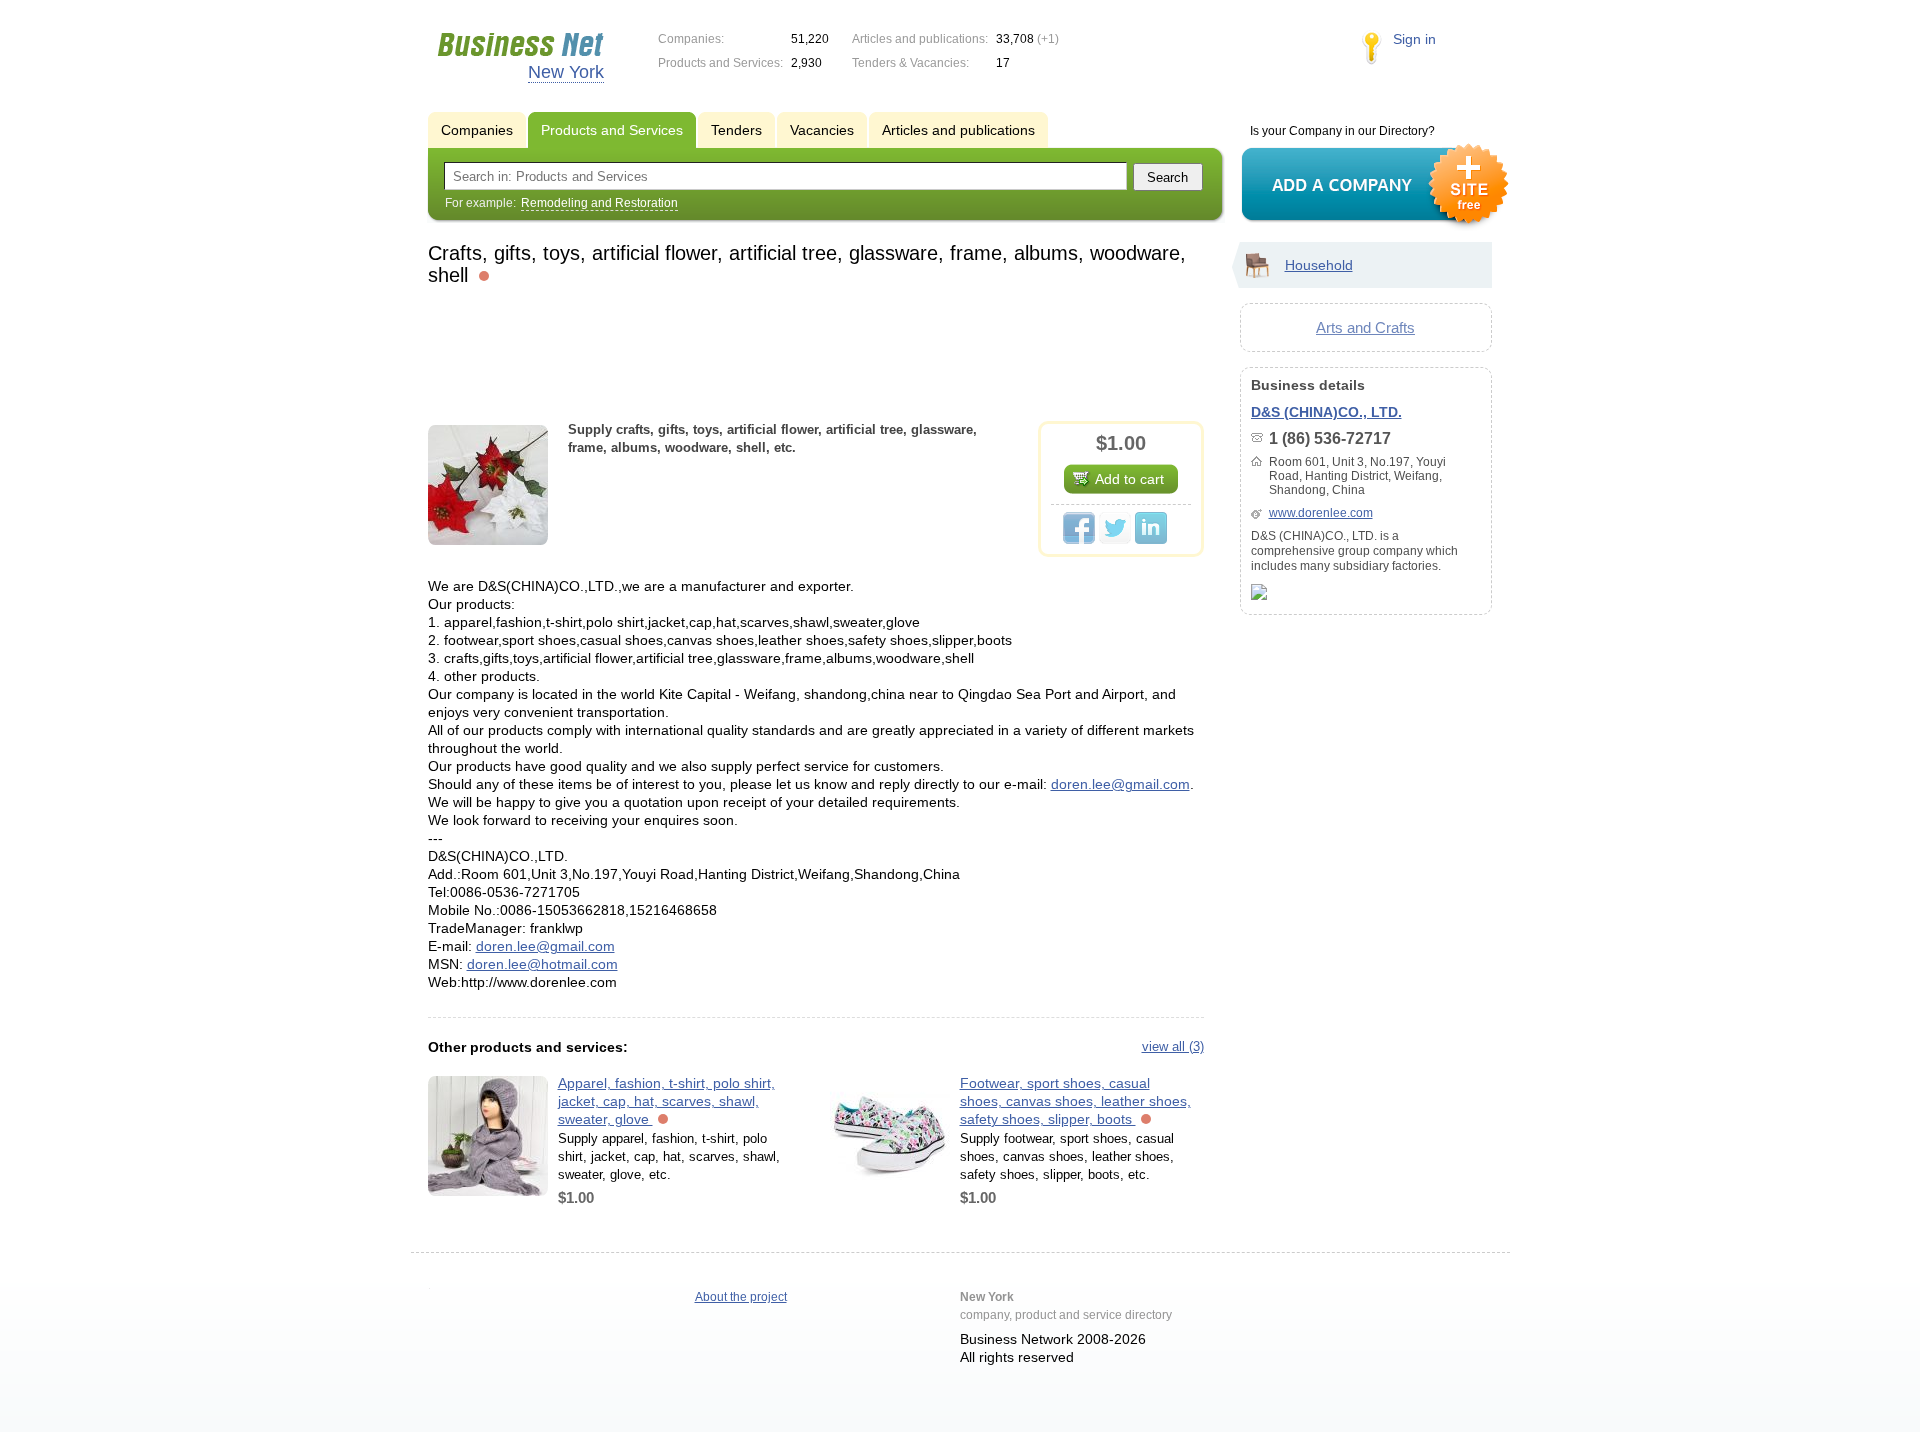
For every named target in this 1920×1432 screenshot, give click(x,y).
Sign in (1414, 39)
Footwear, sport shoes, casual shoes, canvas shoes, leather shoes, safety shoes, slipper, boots (1075, 1101)
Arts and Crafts (1365, 327)
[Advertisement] (816, 351)
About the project (741, 1297)
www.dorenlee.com (1321, 513)
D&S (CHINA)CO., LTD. (1326, 412)
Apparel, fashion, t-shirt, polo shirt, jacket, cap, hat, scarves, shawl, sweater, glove (666, 1101)
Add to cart (1129, 479)
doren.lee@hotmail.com (542, 964)
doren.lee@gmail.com (1120, 784)
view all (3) (1173, 1046)
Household (1319, 265)
